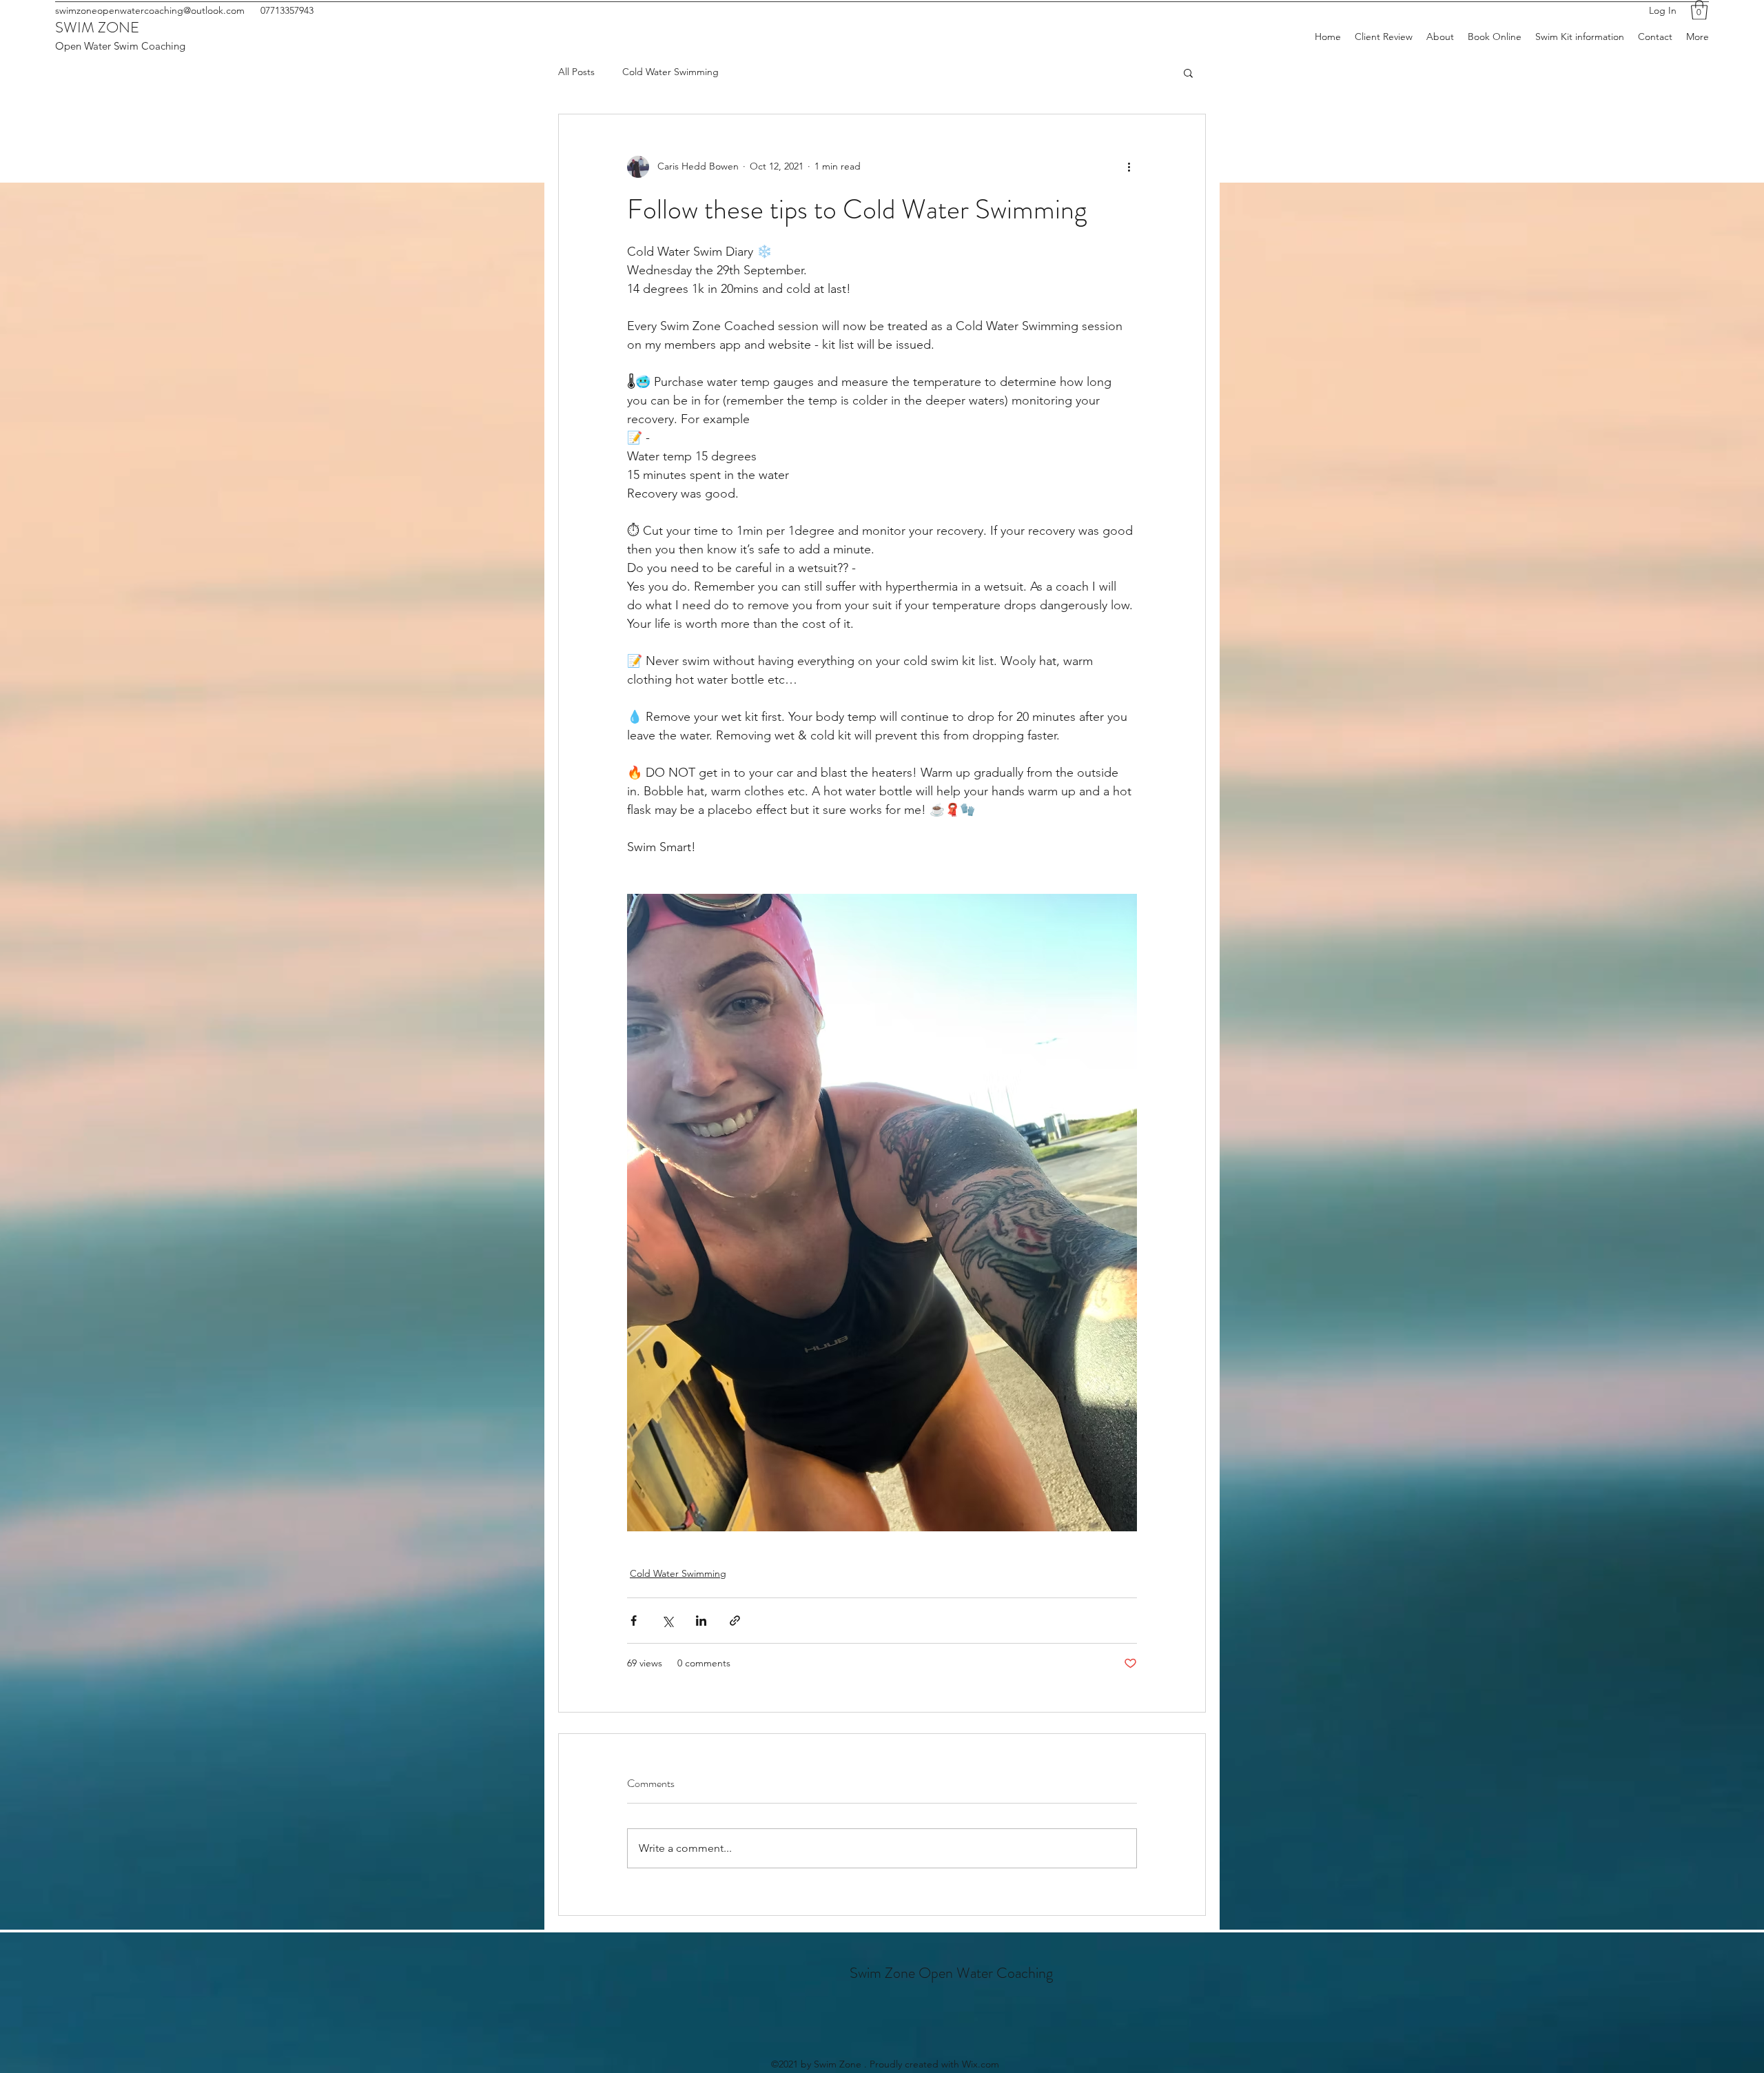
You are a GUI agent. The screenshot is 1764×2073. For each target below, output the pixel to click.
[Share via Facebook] (634, 1621)
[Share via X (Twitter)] (667, 1621)
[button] (1699, 10)
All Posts (576, 72)
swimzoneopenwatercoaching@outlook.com (150, 10)
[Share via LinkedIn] (701, 1621)
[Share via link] (735, 1621)
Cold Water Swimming (670, 72)
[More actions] (1129, 167)
